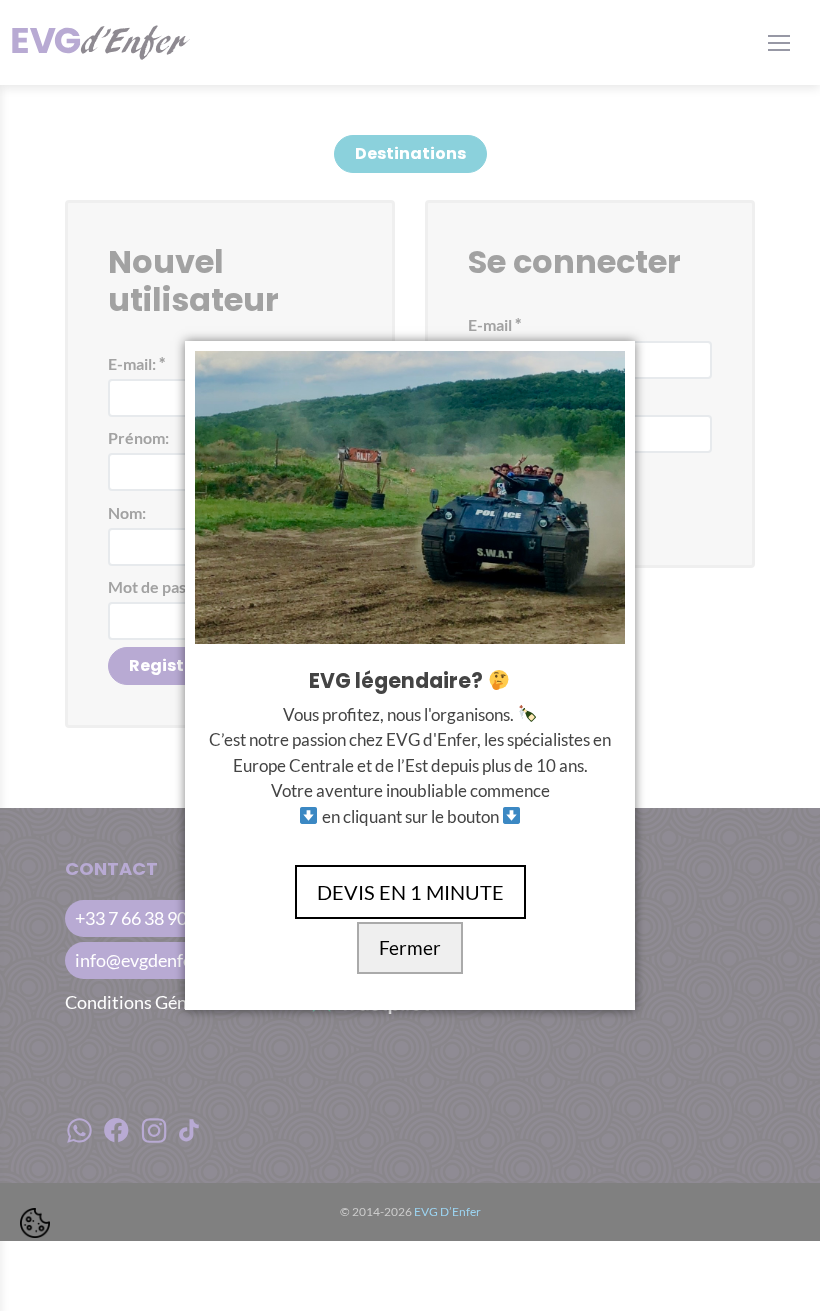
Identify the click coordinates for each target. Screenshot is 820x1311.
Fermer (410, 948)
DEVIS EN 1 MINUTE (410, 892)
